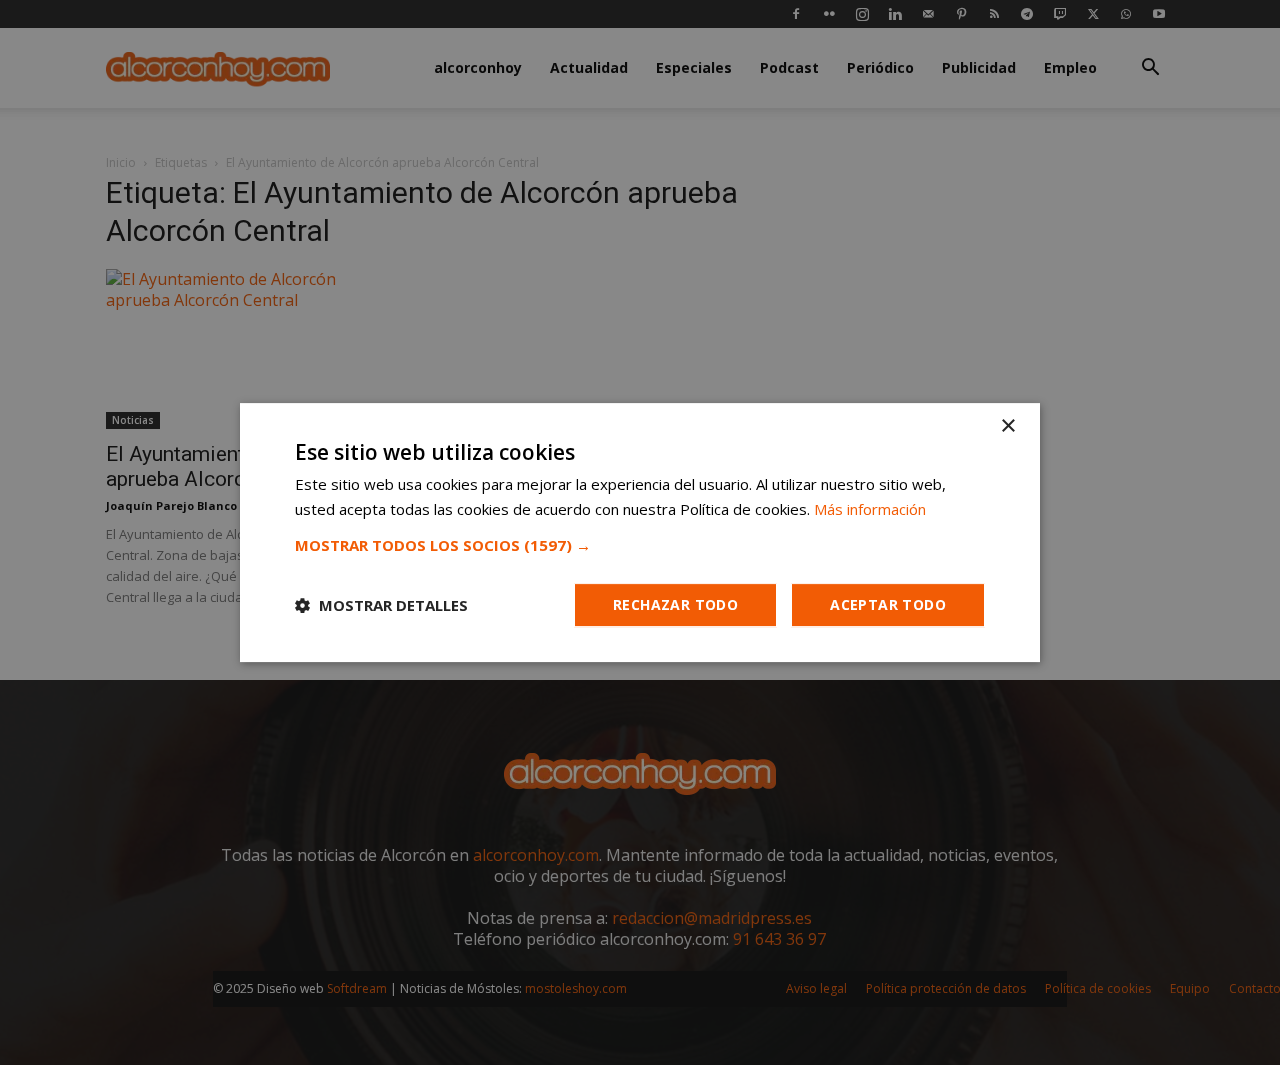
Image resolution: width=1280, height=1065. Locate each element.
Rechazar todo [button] (675, 604)
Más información (870, 509)
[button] (640, 545)
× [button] (1007, 426)
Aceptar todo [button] (888, 604)
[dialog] (640, 532)
